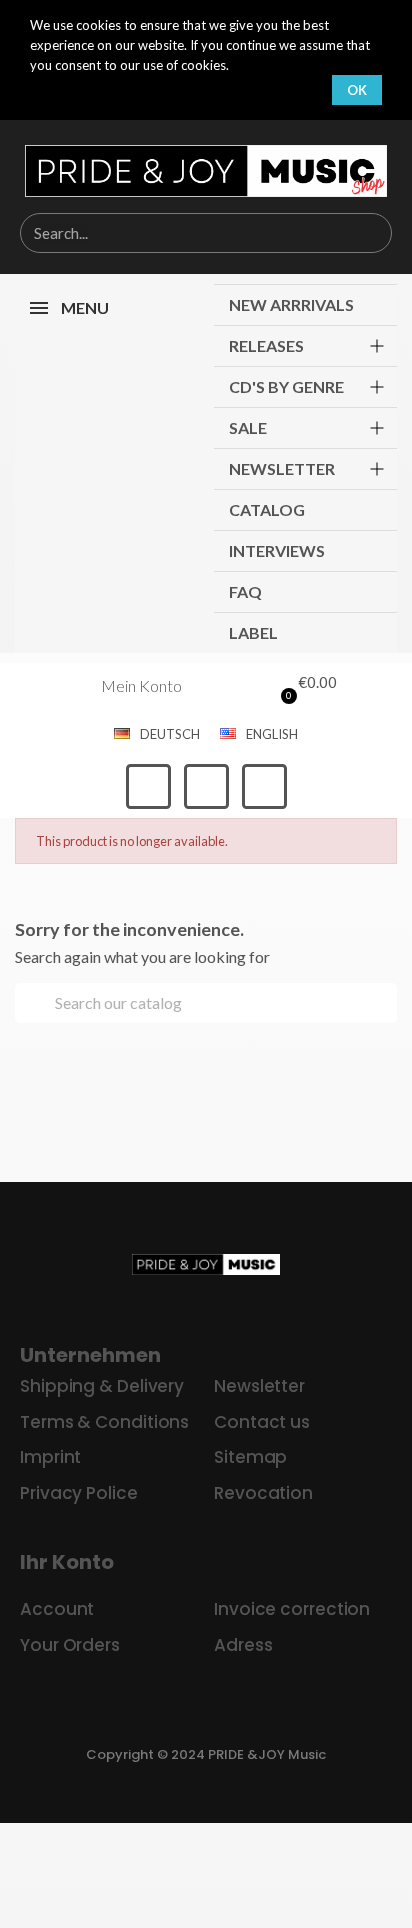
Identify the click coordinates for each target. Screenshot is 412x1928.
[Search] (371, 233)
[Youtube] (264, 786)
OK (357, 90)
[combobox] (173, 233)
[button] (304, 686)
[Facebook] (148, 786)
